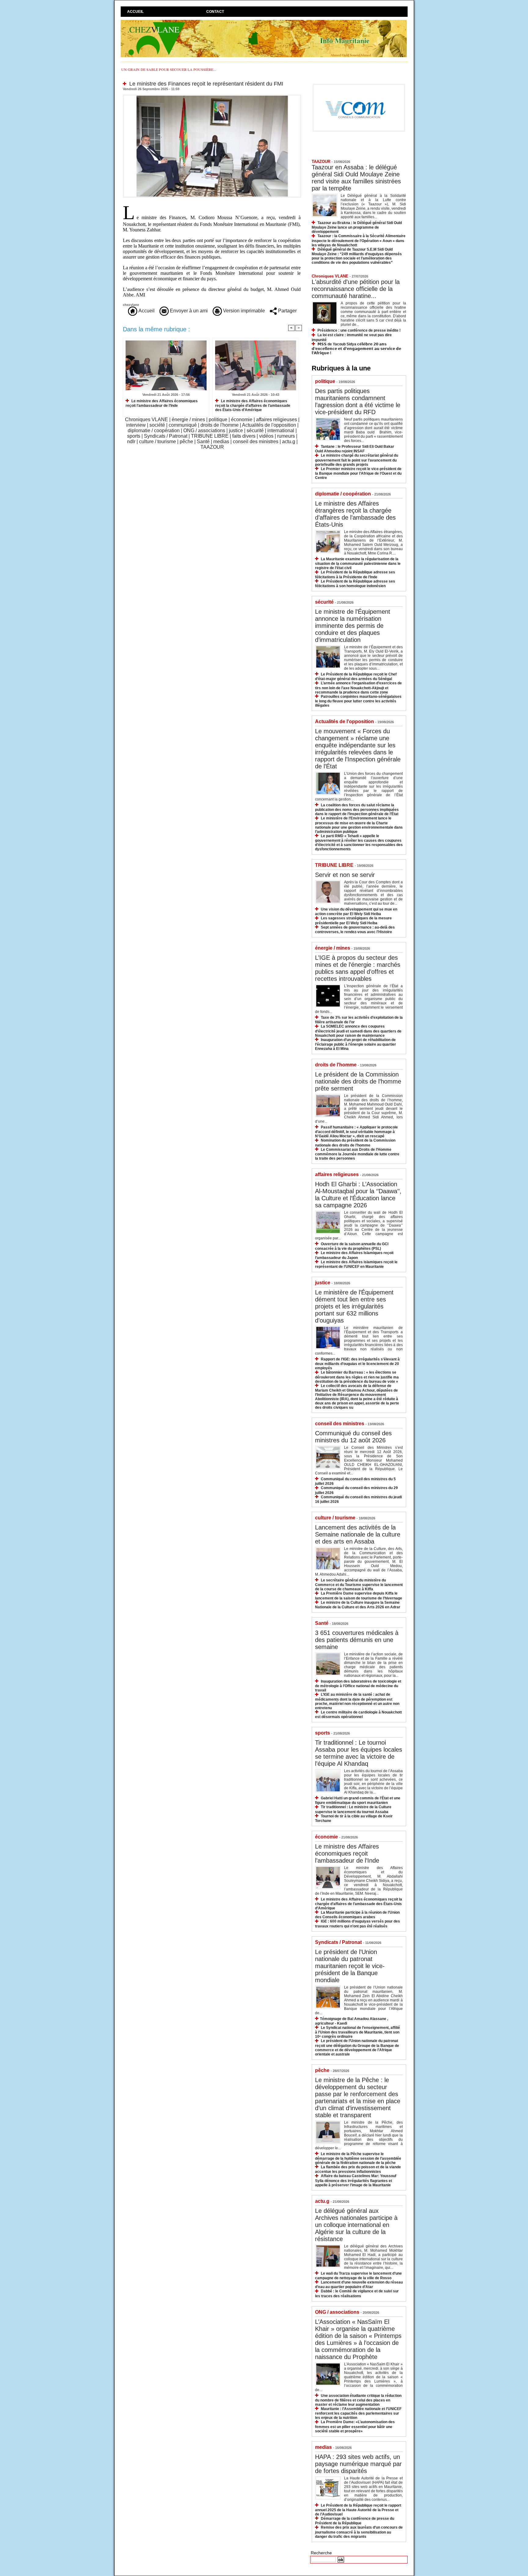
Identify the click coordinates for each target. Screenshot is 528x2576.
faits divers (244, 436)
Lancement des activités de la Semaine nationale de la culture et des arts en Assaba (358, 1534)
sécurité (255, 431)
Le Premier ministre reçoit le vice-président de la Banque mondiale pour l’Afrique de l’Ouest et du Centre (358, 473)
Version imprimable (243, 311)
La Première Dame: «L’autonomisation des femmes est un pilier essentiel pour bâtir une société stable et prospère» (355, 2426)
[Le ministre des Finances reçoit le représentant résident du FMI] (212, 96)
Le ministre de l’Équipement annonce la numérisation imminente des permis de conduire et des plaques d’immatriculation (353, 626)
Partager (287, 311)
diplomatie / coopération (154, 431)
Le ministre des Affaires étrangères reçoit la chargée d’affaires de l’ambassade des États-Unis (355, 514)
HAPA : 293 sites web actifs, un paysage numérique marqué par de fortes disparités (358, 2464)
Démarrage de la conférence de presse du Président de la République (355, 2521)
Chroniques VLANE (147, 420)
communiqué (183, 425)
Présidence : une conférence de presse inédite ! (359, 330)
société (157, 425)
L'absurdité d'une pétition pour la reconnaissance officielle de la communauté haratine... (356, 289)
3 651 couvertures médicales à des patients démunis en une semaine (357, 1640)
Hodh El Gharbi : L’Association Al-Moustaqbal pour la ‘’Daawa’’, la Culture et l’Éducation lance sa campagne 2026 (358, 1195)
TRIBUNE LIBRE (210, 436)
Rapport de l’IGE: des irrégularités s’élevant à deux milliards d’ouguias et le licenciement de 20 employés (357, 1364)
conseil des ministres (256, 442)
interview (136, 425)
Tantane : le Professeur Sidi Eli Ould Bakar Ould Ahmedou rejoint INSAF (355, 449)
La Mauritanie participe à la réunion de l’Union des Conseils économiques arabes (357, 1915)
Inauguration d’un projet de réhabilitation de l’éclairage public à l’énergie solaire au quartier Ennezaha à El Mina (356, 1044)
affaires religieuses (277, 420)
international (281, 431)
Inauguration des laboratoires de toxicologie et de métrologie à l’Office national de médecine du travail (358, 1686)
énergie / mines (188, 420)
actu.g (289, 442)
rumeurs (286, 436)
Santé (203, 442)
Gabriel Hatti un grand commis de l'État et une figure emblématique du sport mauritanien (358, 1800)
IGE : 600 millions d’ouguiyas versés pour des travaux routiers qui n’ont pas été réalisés (358, 1924)
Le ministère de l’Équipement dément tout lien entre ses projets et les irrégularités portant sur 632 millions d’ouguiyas (354, 1306)
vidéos (266, 436)
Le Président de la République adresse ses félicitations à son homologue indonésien (355, 584)
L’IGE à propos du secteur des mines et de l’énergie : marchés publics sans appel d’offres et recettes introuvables (358, 968)
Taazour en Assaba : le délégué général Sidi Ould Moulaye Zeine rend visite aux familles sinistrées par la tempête (356, 178)
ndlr (131, 442)
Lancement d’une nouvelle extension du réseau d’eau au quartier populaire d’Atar (359, 2285)
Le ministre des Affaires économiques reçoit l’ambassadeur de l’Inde (162, 403)
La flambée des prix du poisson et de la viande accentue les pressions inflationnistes (358, 2169)
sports (134, 436)
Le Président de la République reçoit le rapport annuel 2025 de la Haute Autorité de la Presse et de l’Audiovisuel (358, 2510)
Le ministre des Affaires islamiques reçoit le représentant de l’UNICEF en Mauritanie (356, 1264)
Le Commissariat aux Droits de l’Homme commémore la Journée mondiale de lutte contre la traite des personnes (357, 1154)
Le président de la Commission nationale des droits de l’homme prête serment (358, 1081)
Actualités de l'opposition (269, 425)
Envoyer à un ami (188, 311)
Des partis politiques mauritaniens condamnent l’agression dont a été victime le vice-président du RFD (358, 401)
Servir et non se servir (345, 875)
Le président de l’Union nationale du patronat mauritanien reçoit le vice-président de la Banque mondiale (350, 1966)
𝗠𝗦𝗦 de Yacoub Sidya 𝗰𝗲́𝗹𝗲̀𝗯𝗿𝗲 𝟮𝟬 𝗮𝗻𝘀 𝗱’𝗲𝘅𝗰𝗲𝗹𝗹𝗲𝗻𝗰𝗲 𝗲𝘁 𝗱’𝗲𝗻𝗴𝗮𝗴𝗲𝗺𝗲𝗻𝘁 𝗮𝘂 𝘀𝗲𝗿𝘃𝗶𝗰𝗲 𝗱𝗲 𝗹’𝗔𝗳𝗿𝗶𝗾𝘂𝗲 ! (356, 349)
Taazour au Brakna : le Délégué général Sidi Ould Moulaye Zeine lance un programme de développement (357, 227)
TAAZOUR (212, 447)
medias (221, 442)
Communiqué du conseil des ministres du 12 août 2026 (353, 1437)
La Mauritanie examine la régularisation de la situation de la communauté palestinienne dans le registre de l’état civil (358, 563)
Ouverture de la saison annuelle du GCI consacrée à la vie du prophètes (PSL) (352, 1246)
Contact (215, 12)
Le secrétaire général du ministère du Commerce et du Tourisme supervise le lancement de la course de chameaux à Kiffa (359, 1585)
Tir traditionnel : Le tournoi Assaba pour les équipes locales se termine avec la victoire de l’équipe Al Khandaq (359, 1753)
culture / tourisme (158, 442)
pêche (186, 442)
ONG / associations (204, 431)
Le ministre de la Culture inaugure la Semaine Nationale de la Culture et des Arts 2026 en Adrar (358, 1605)
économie (242, 420)
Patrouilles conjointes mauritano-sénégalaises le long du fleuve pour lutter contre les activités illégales (358, 701)
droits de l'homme (220, 425)
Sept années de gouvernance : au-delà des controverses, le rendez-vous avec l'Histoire (355, 930)
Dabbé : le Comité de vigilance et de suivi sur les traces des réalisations (357, 2293)
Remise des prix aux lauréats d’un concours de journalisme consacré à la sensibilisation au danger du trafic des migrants (359, 2532)
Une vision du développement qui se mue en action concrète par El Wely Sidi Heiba (356, 912)
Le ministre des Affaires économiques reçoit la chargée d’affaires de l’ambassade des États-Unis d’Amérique (253, 405)
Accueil (135, 12)
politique (218, 420)
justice (236, 431)
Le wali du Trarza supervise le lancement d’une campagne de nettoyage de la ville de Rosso (358, 2276)
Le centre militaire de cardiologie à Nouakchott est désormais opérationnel (358, 1715)
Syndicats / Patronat (166, 436)
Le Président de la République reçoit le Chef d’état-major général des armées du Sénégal (356, 677)
